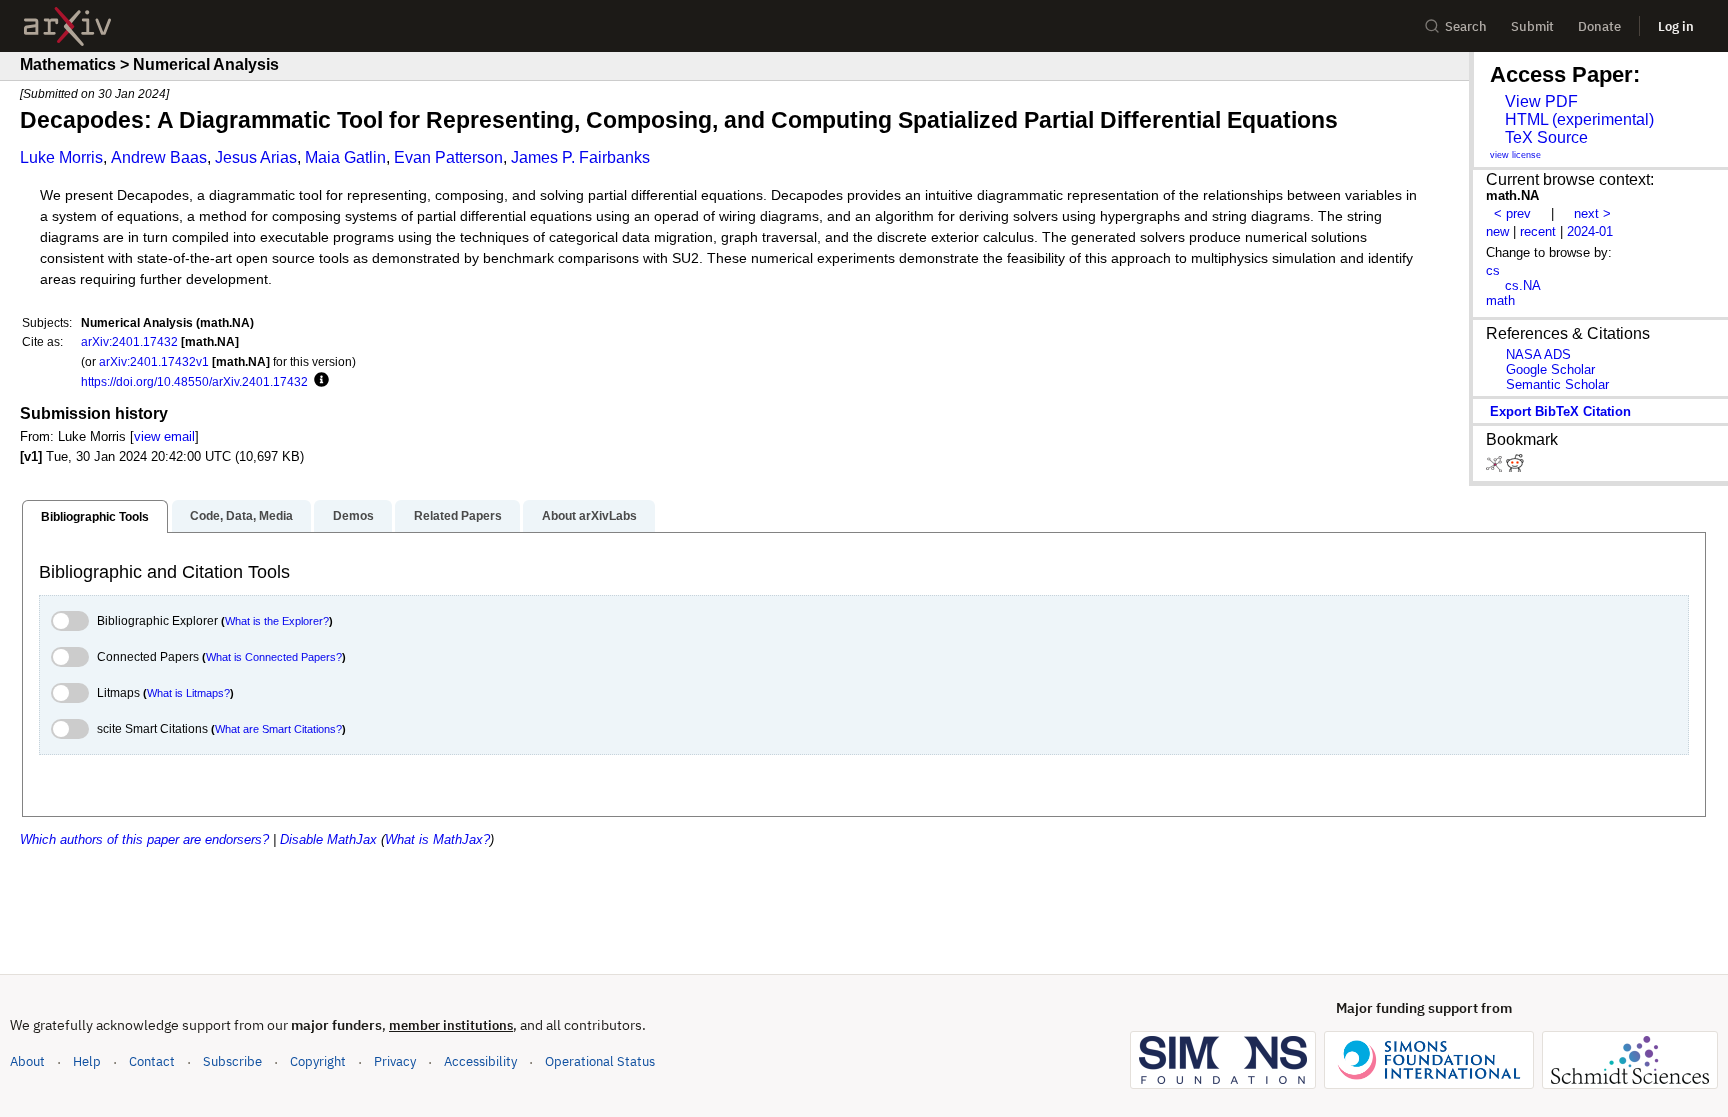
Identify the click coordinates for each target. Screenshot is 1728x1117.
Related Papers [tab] (458, 516)
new (1497, 231)
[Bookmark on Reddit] (1515, 467)
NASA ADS (1538, 354)
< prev (1512, 213)
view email (164, 436)
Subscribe (232, 1061)
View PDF (1541, 101)
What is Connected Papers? (274, 657)
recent (1538, 231)
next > (1592, 213)
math (1500, 300)
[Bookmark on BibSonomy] (1496, 467)
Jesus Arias (256, 157)
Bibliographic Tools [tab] (95, 517)
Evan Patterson (448, 157)
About (27, 1061)
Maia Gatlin (345, 157)
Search (1466, 26)
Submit (1532, 26)
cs (1493, 270)
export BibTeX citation (1560, 411)
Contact (152, 1061)
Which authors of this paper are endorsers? (144, 839)
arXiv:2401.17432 (129, 341)
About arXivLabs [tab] (589, 516)
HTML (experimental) (1579, 119)
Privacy (395, 1061)
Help (87, 1061)
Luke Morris (61, 157)
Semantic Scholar (1557, 384)
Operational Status (600, 1061)
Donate (1599, 26)
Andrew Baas (159, 157)
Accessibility (480, 1061)
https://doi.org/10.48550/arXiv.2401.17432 (194, 381)
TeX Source (1546, 137)
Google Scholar (1550, 369)
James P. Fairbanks (580, 157)
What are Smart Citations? (278, 729)
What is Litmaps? (188, 693)
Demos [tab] (353, 516)
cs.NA (1523, 285)
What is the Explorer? (277, 621)
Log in (1676, 26)
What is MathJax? (437, 839)
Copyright (318, 1061)
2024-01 (1590, 231)
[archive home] (67, 26)
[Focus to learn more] (318, 381)
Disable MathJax (328, 839)
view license (1515, 155)
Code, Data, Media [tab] (241, 516)
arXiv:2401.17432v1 (154, 361)
